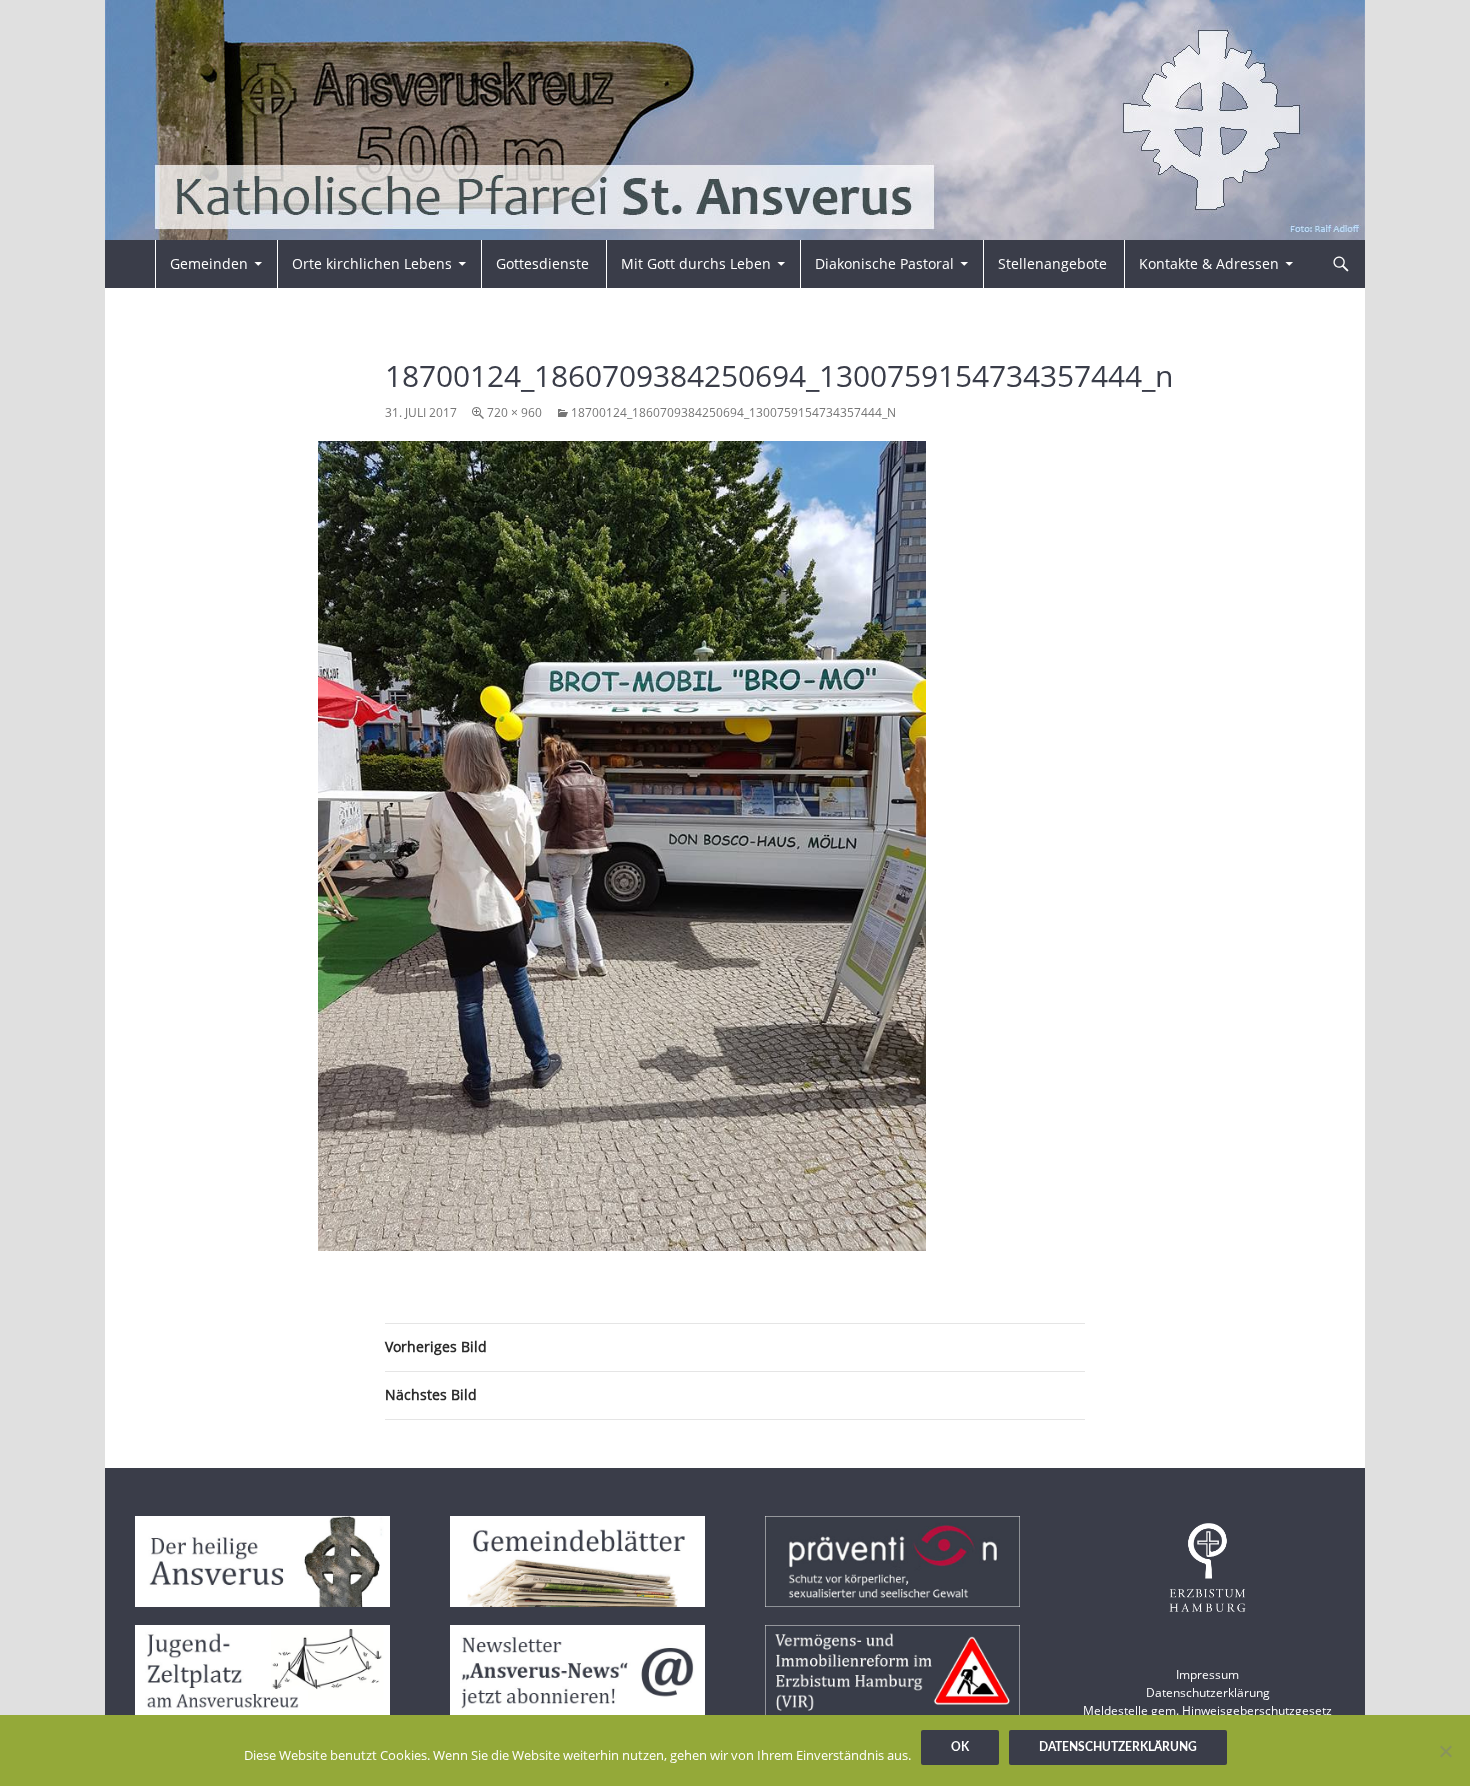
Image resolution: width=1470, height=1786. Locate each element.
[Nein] (1445, 1751)
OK (960, 1747)
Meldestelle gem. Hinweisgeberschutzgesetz (1207, 1710)
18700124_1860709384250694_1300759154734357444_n (733, 412)
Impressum (1207, 1674)
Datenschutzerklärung (1208, 1692)
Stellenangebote (1052, 263)
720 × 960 (514, 412)
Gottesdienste (542, 263)
